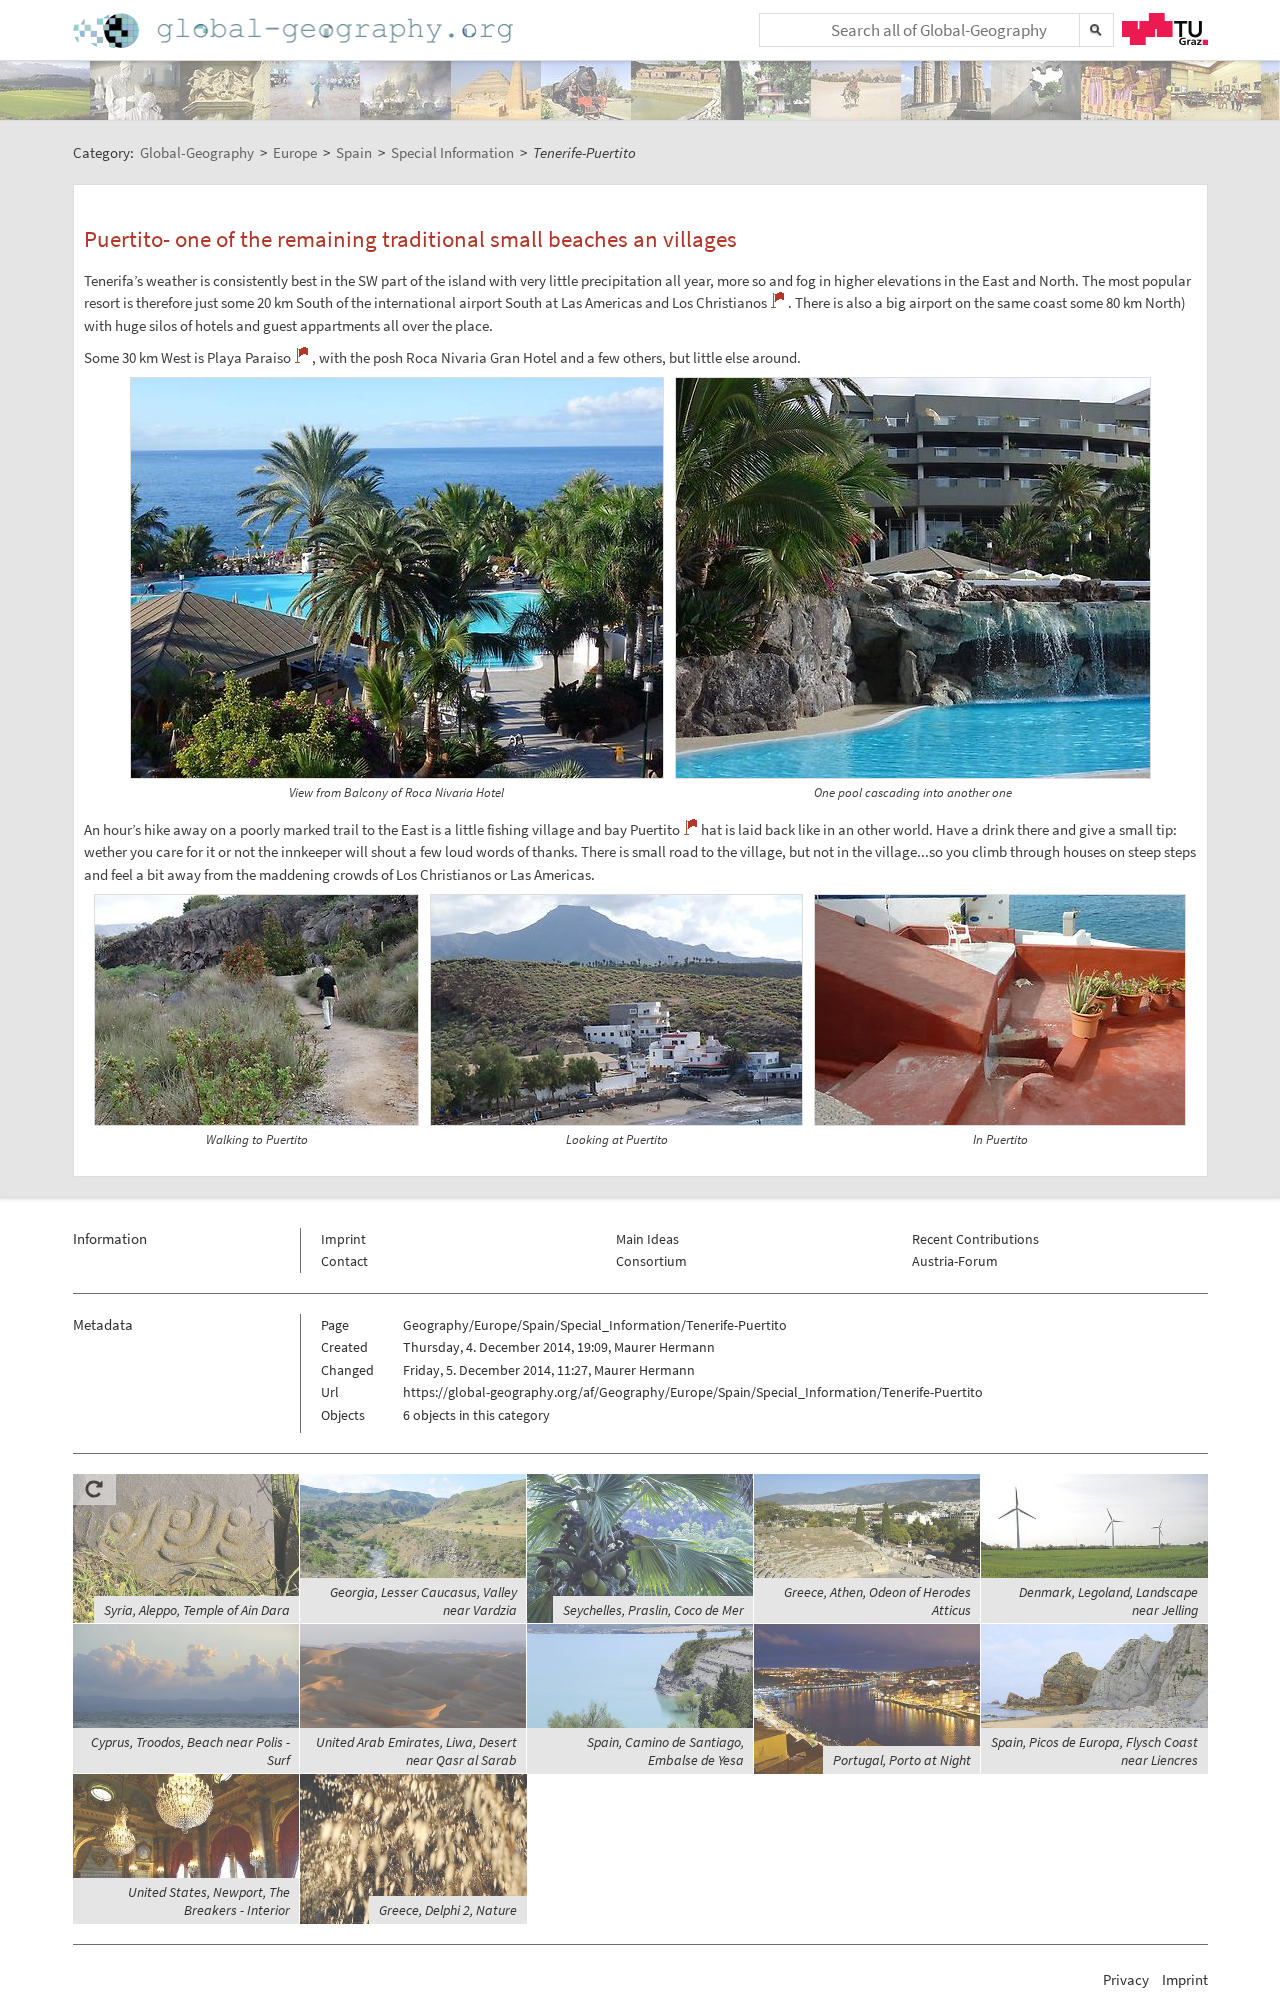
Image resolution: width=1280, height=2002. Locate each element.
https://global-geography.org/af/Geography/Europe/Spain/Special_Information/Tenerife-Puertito (693, 1392)
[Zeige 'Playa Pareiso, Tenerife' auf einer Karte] (301, 355)
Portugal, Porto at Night (902, 1760)
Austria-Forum (955, 1261)
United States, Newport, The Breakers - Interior (209, 1901)
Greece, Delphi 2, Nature (448, 1910)
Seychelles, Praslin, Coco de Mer (653, 1610)
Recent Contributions (975, 1239)
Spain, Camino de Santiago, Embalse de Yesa (665, 1751)
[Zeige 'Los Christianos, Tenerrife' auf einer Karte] (777, 300)
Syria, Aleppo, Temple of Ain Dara (197, 1610)
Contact (344, 1261)
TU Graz (1165, 29)
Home (295, 30)
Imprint (343, 1239)
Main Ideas (647, 1239)
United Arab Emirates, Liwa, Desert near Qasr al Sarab (416, 1751)
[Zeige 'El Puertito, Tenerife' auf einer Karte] (690, 827)
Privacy (1126, 1979)
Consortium (651, 1261)
